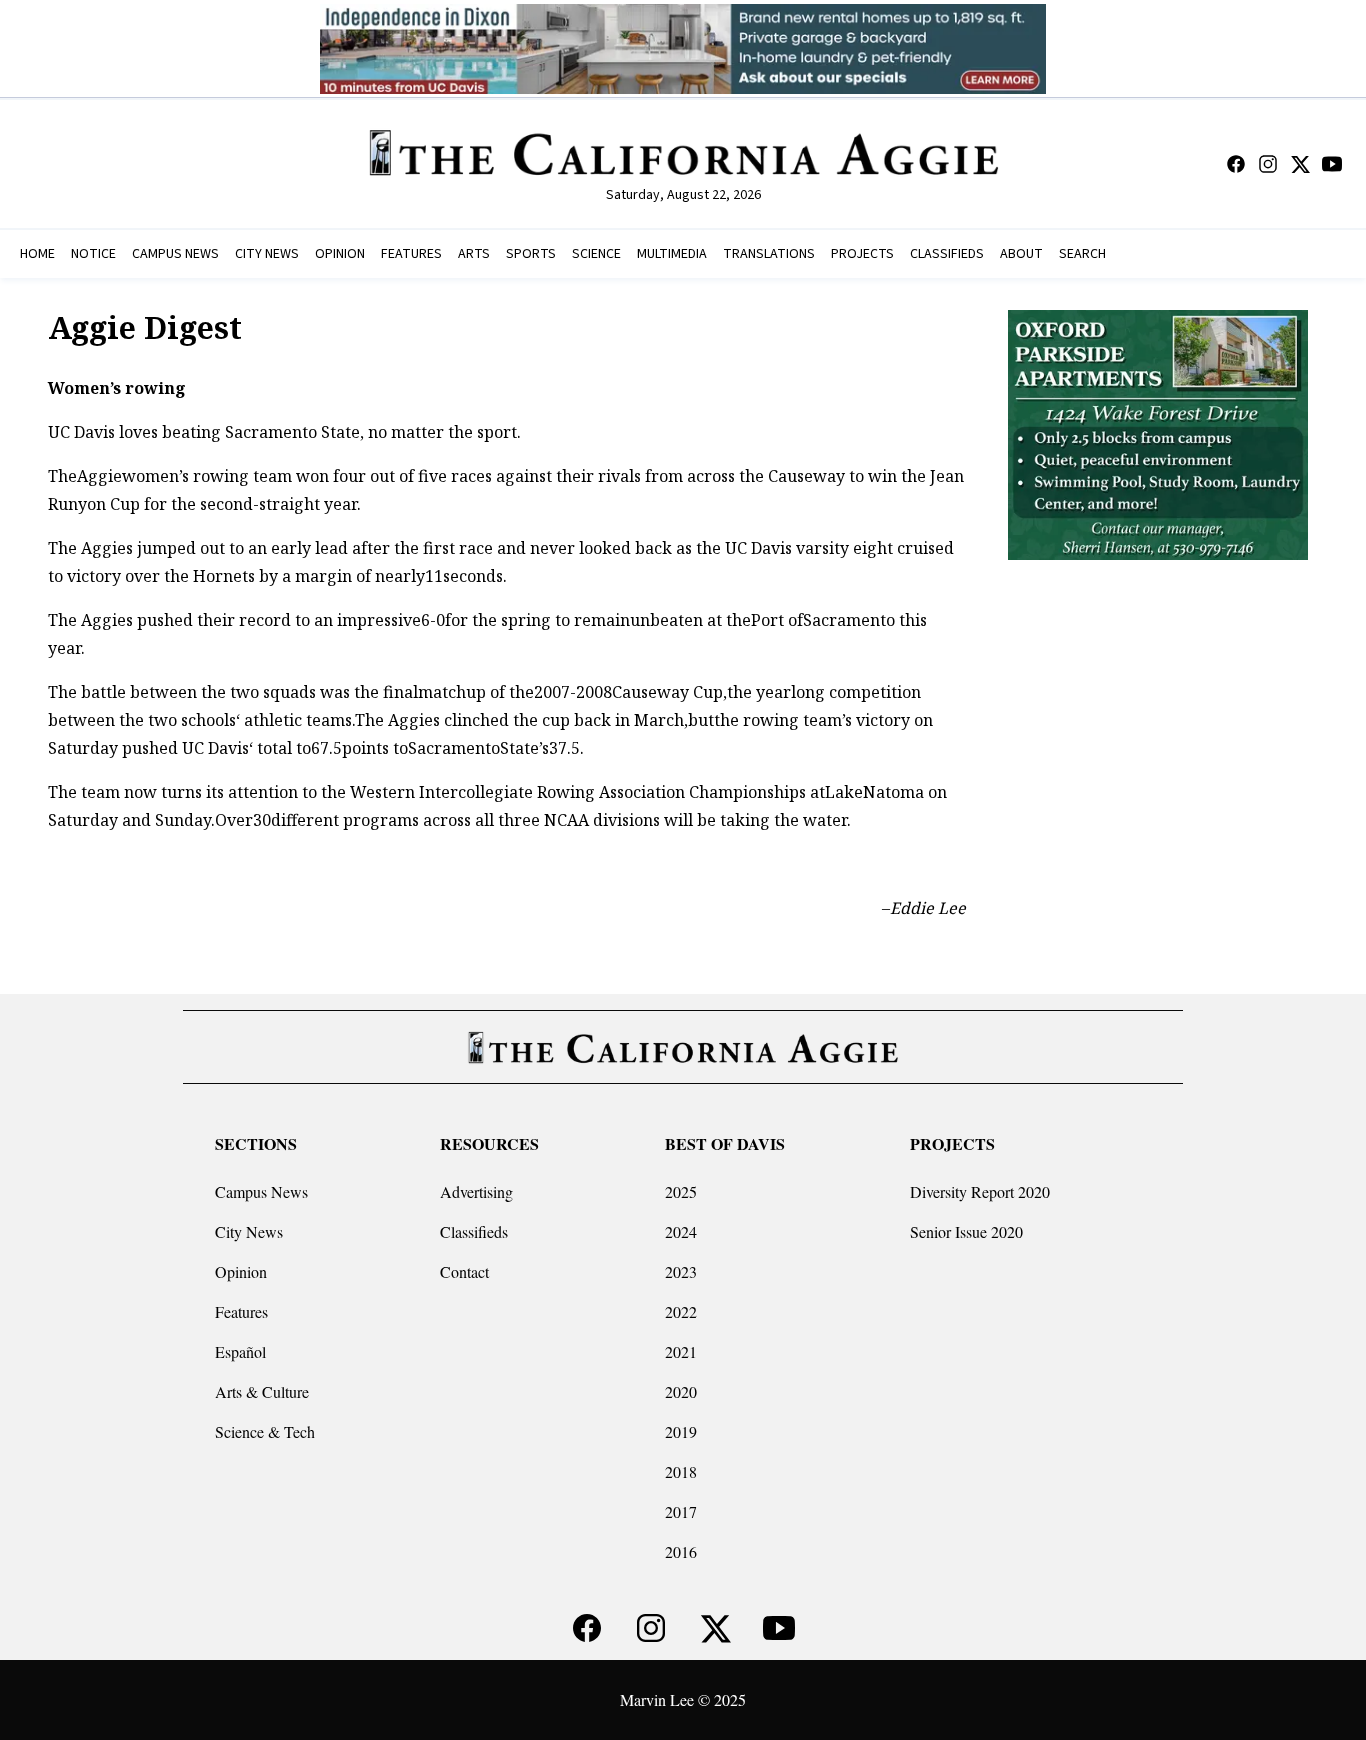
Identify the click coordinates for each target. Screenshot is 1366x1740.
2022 (681, 1311)
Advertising (476, 1191)
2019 (681, 1431)
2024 (681, 1231)
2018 (681, 1471)
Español (240, 1351)
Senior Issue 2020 (966, 1231)
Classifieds (474, 1231)
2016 (681, 1551)
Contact (464, 1271)
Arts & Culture (262, 1391)
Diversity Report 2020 (980, 1191)
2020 (681, 1391)
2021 (681, 1351)
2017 (681, 1511)
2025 (681, 1191)
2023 (681, 1271)
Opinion (241, 1271)
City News (249, 1231)
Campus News (261, 1191)
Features (241, 1311)
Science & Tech (265, 1431)
